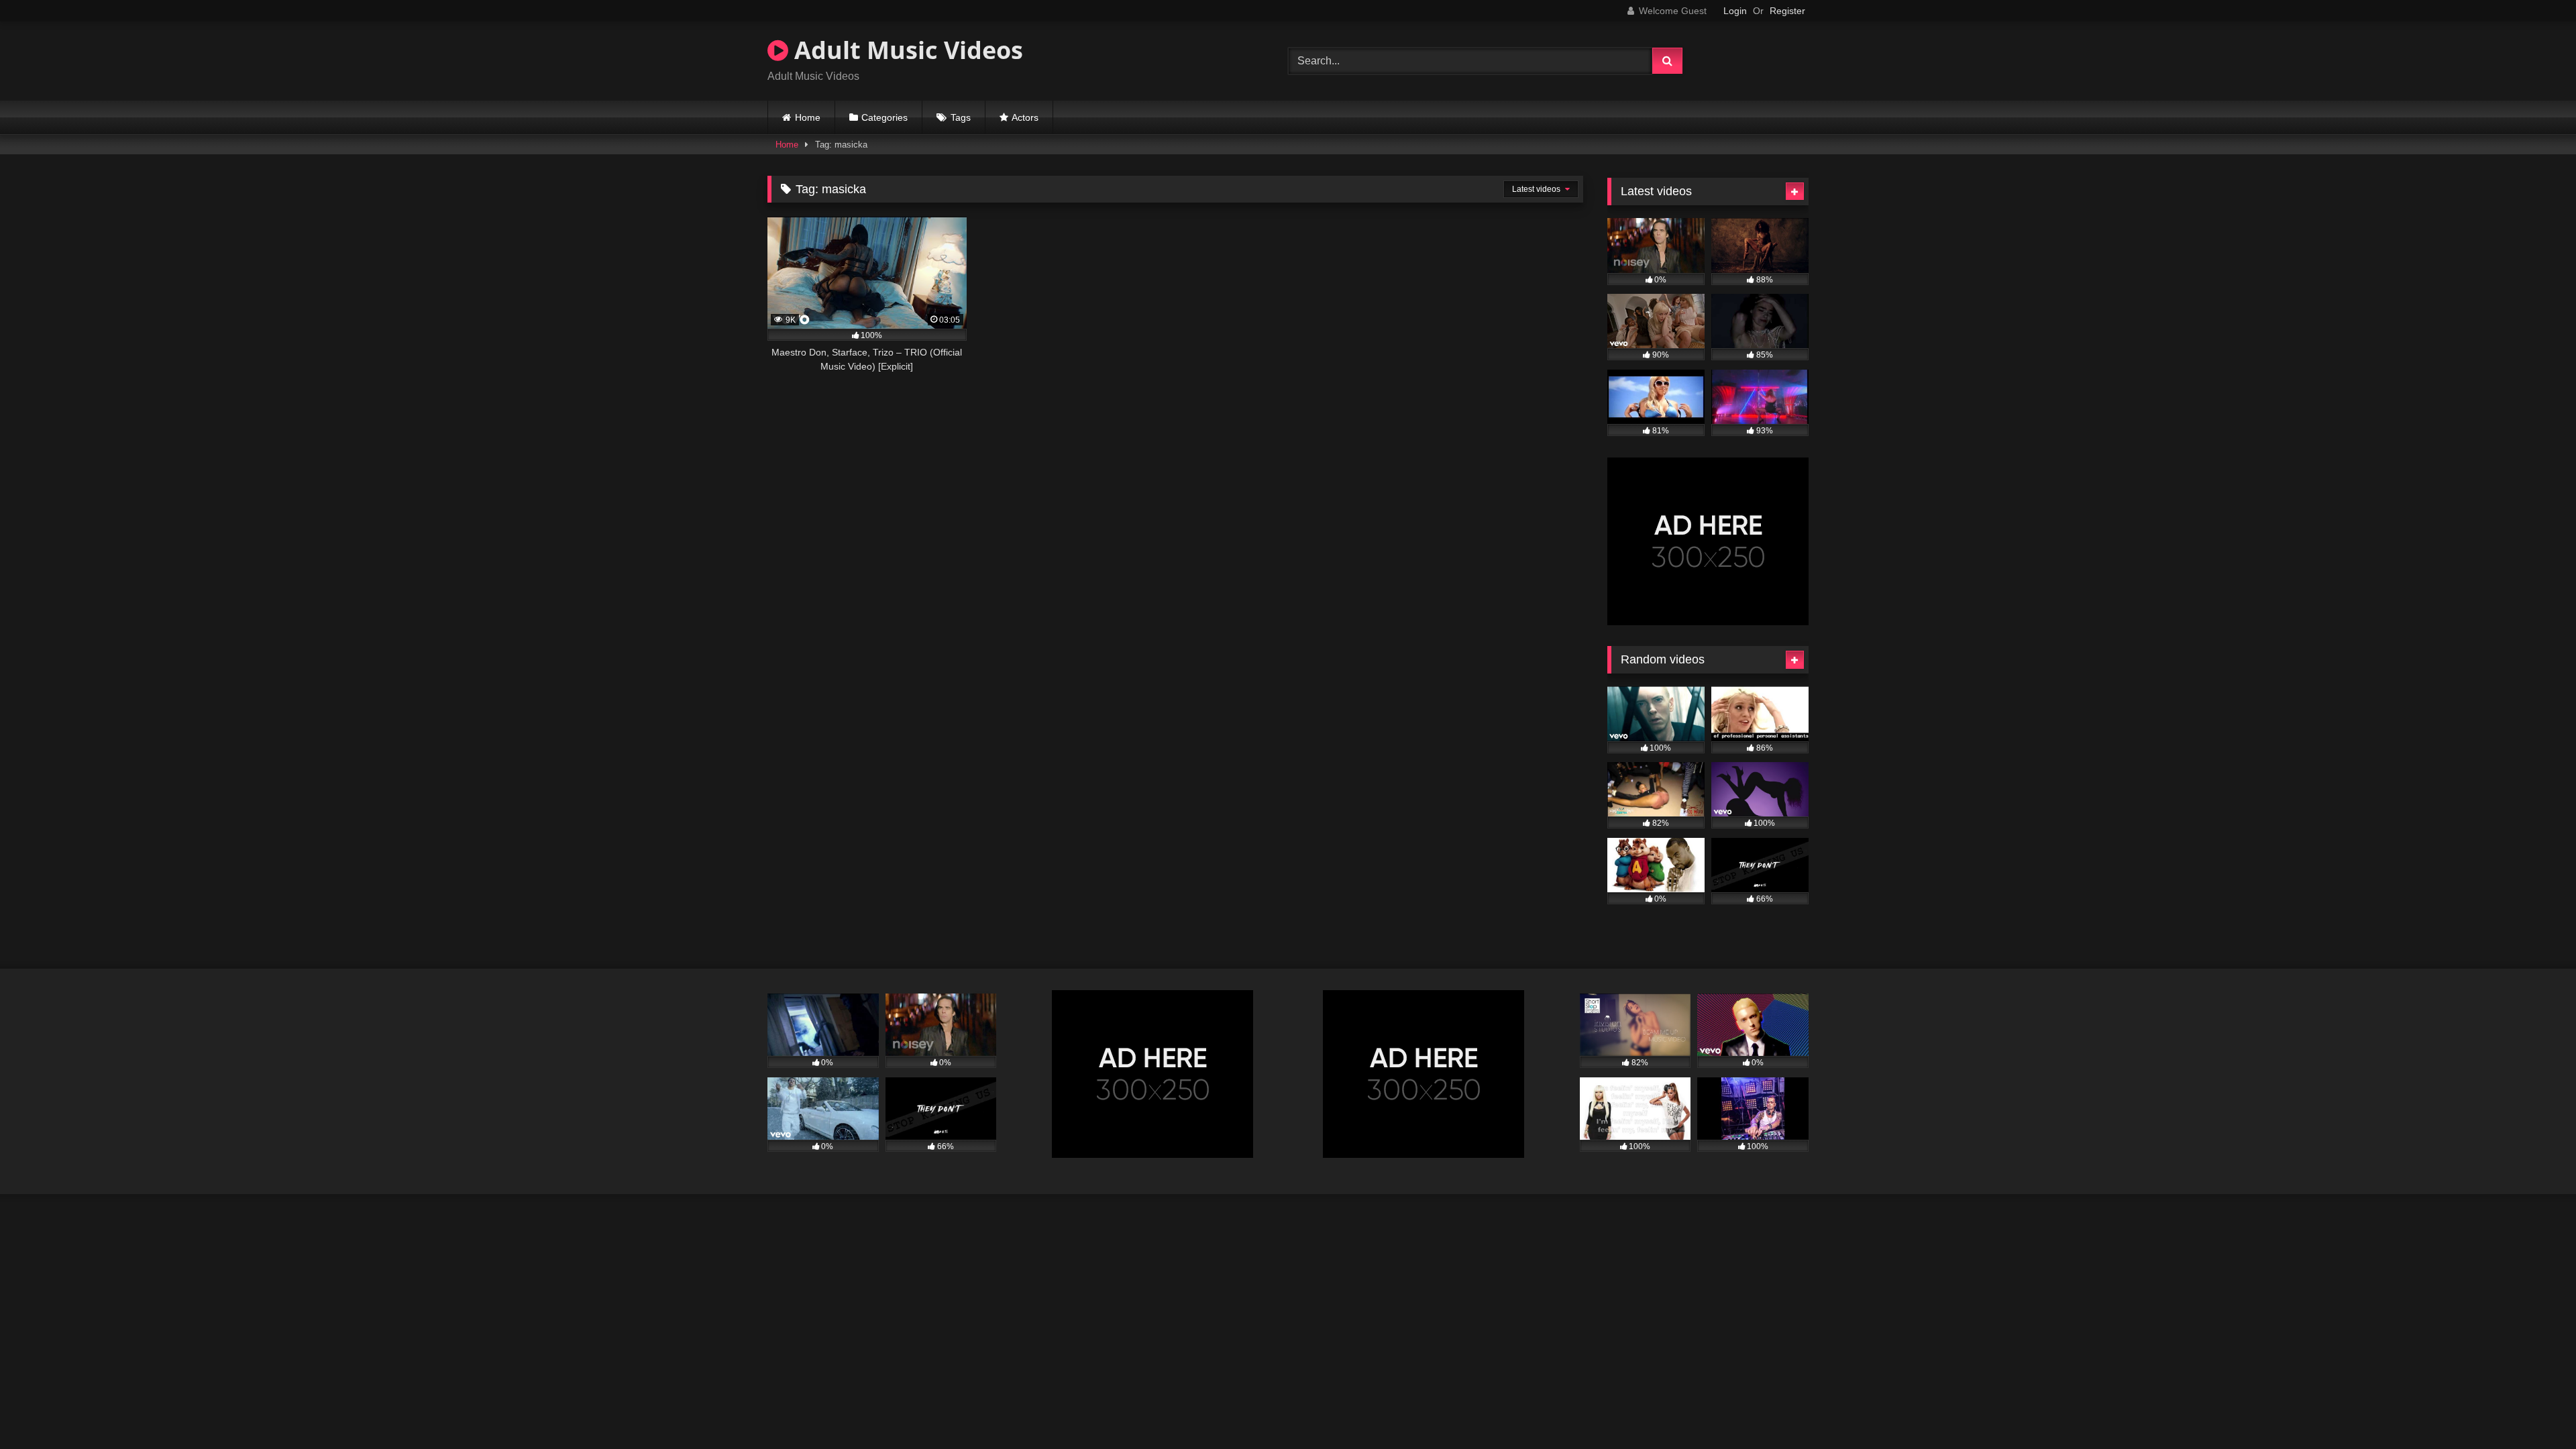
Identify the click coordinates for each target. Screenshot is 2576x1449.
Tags (961, 117)
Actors (1025, 117)
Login (1735, 11)
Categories (884, 117)
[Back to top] (2534, 1409)
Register (1787, 11)
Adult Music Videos (906, 50)
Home (808, 117)
